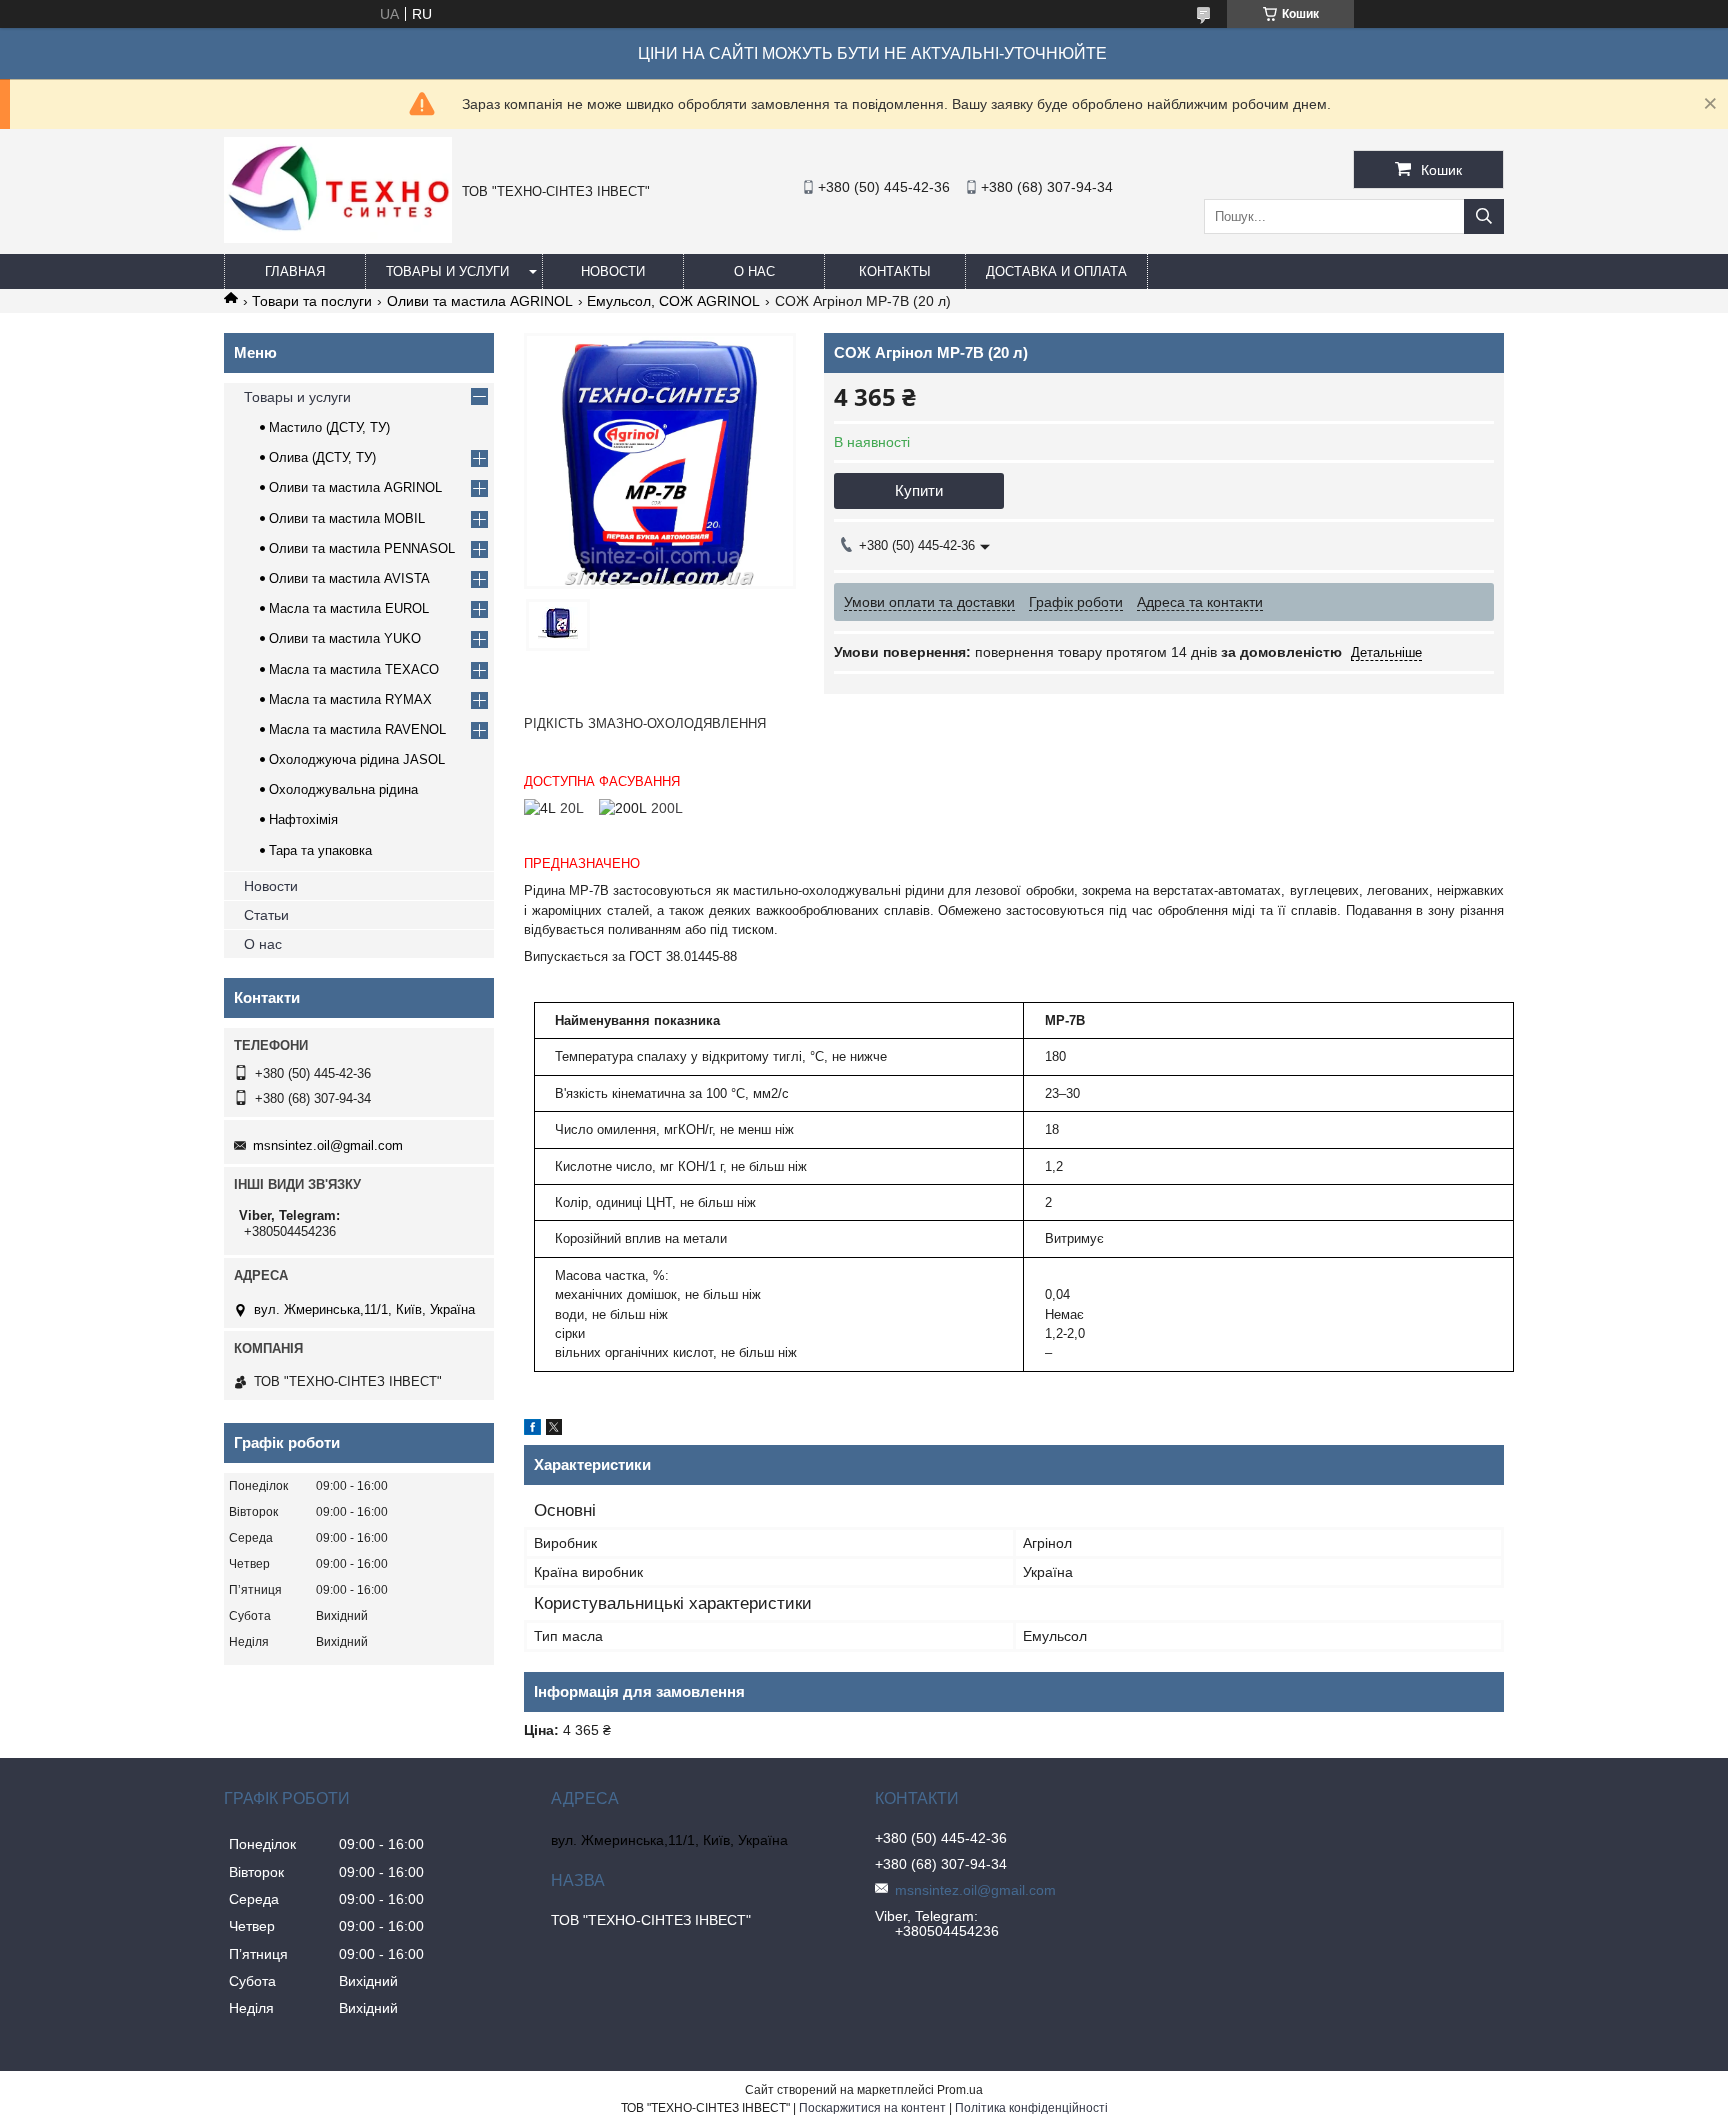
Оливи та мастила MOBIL (347, 518)
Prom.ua (960, 2090)
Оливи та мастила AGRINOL (480, 301)
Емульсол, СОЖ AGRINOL (673, 301)
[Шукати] (1484, 216)
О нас (754, 271)
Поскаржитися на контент (872, 2108)
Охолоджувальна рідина (343, 789)
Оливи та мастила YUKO (345, 638)
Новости (613, 271)
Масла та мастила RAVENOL (357, 729)
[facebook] (532, 1430)
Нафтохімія (303, 819)
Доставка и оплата (1056, 271)
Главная (295, 271)
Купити (919, 490)
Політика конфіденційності (1031, 2108)
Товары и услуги (447, 271)
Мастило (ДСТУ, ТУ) (329, 427)
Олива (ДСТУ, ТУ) (322, 457)
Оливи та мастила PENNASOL (362, 548)
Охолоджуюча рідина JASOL (357, 759)
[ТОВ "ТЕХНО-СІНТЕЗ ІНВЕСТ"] (338, 238)
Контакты (895, 271)
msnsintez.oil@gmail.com (328, 1145)
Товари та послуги (312, 301)
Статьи (266, 915)
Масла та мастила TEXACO (354, 669)
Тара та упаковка (320, 850)
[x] (554, 1430)
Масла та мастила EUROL (349, 608)
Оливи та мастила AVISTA (349, 578)
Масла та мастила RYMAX (350, 699)
